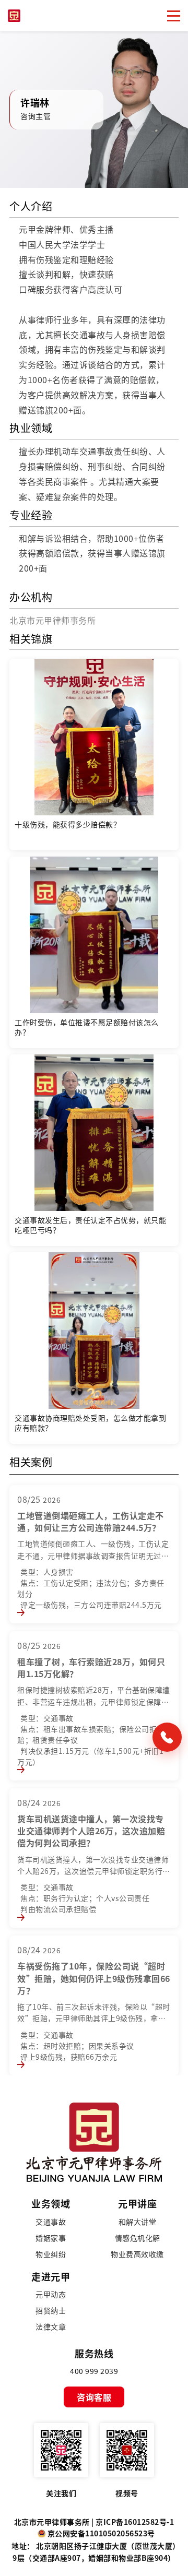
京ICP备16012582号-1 (135, 2522)
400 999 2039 (94, 2371)
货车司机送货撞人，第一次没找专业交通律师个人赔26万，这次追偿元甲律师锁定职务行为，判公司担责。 (93, 1871)
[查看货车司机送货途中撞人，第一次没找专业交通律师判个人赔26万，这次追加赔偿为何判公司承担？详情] (21, 1915)
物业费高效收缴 (137, 2254)
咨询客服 (94, 2397)
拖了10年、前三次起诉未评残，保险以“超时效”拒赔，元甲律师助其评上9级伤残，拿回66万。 (94, 2018)
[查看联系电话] (167, 1737)
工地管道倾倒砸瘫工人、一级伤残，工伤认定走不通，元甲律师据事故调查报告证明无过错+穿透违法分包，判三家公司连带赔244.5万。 (94, 1555)
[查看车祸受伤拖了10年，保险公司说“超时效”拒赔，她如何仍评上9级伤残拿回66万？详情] (21, 2063)
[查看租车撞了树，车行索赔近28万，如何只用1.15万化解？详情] (21, 1768)
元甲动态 (51, 2294)
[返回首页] (94, 2140)
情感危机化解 (138, 2238)
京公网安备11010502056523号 (101, 2533)
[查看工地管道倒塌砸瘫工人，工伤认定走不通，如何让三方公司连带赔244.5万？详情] (21, 1611)
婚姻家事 (51, 2238)
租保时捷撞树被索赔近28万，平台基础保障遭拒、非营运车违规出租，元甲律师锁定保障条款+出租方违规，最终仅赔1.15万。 (94, 1701)
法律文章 (51, 2327)
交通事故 (51, 2222)
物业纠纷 (51, 2254)
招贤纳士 (51, 2311)
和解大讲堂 (138, 2222)
